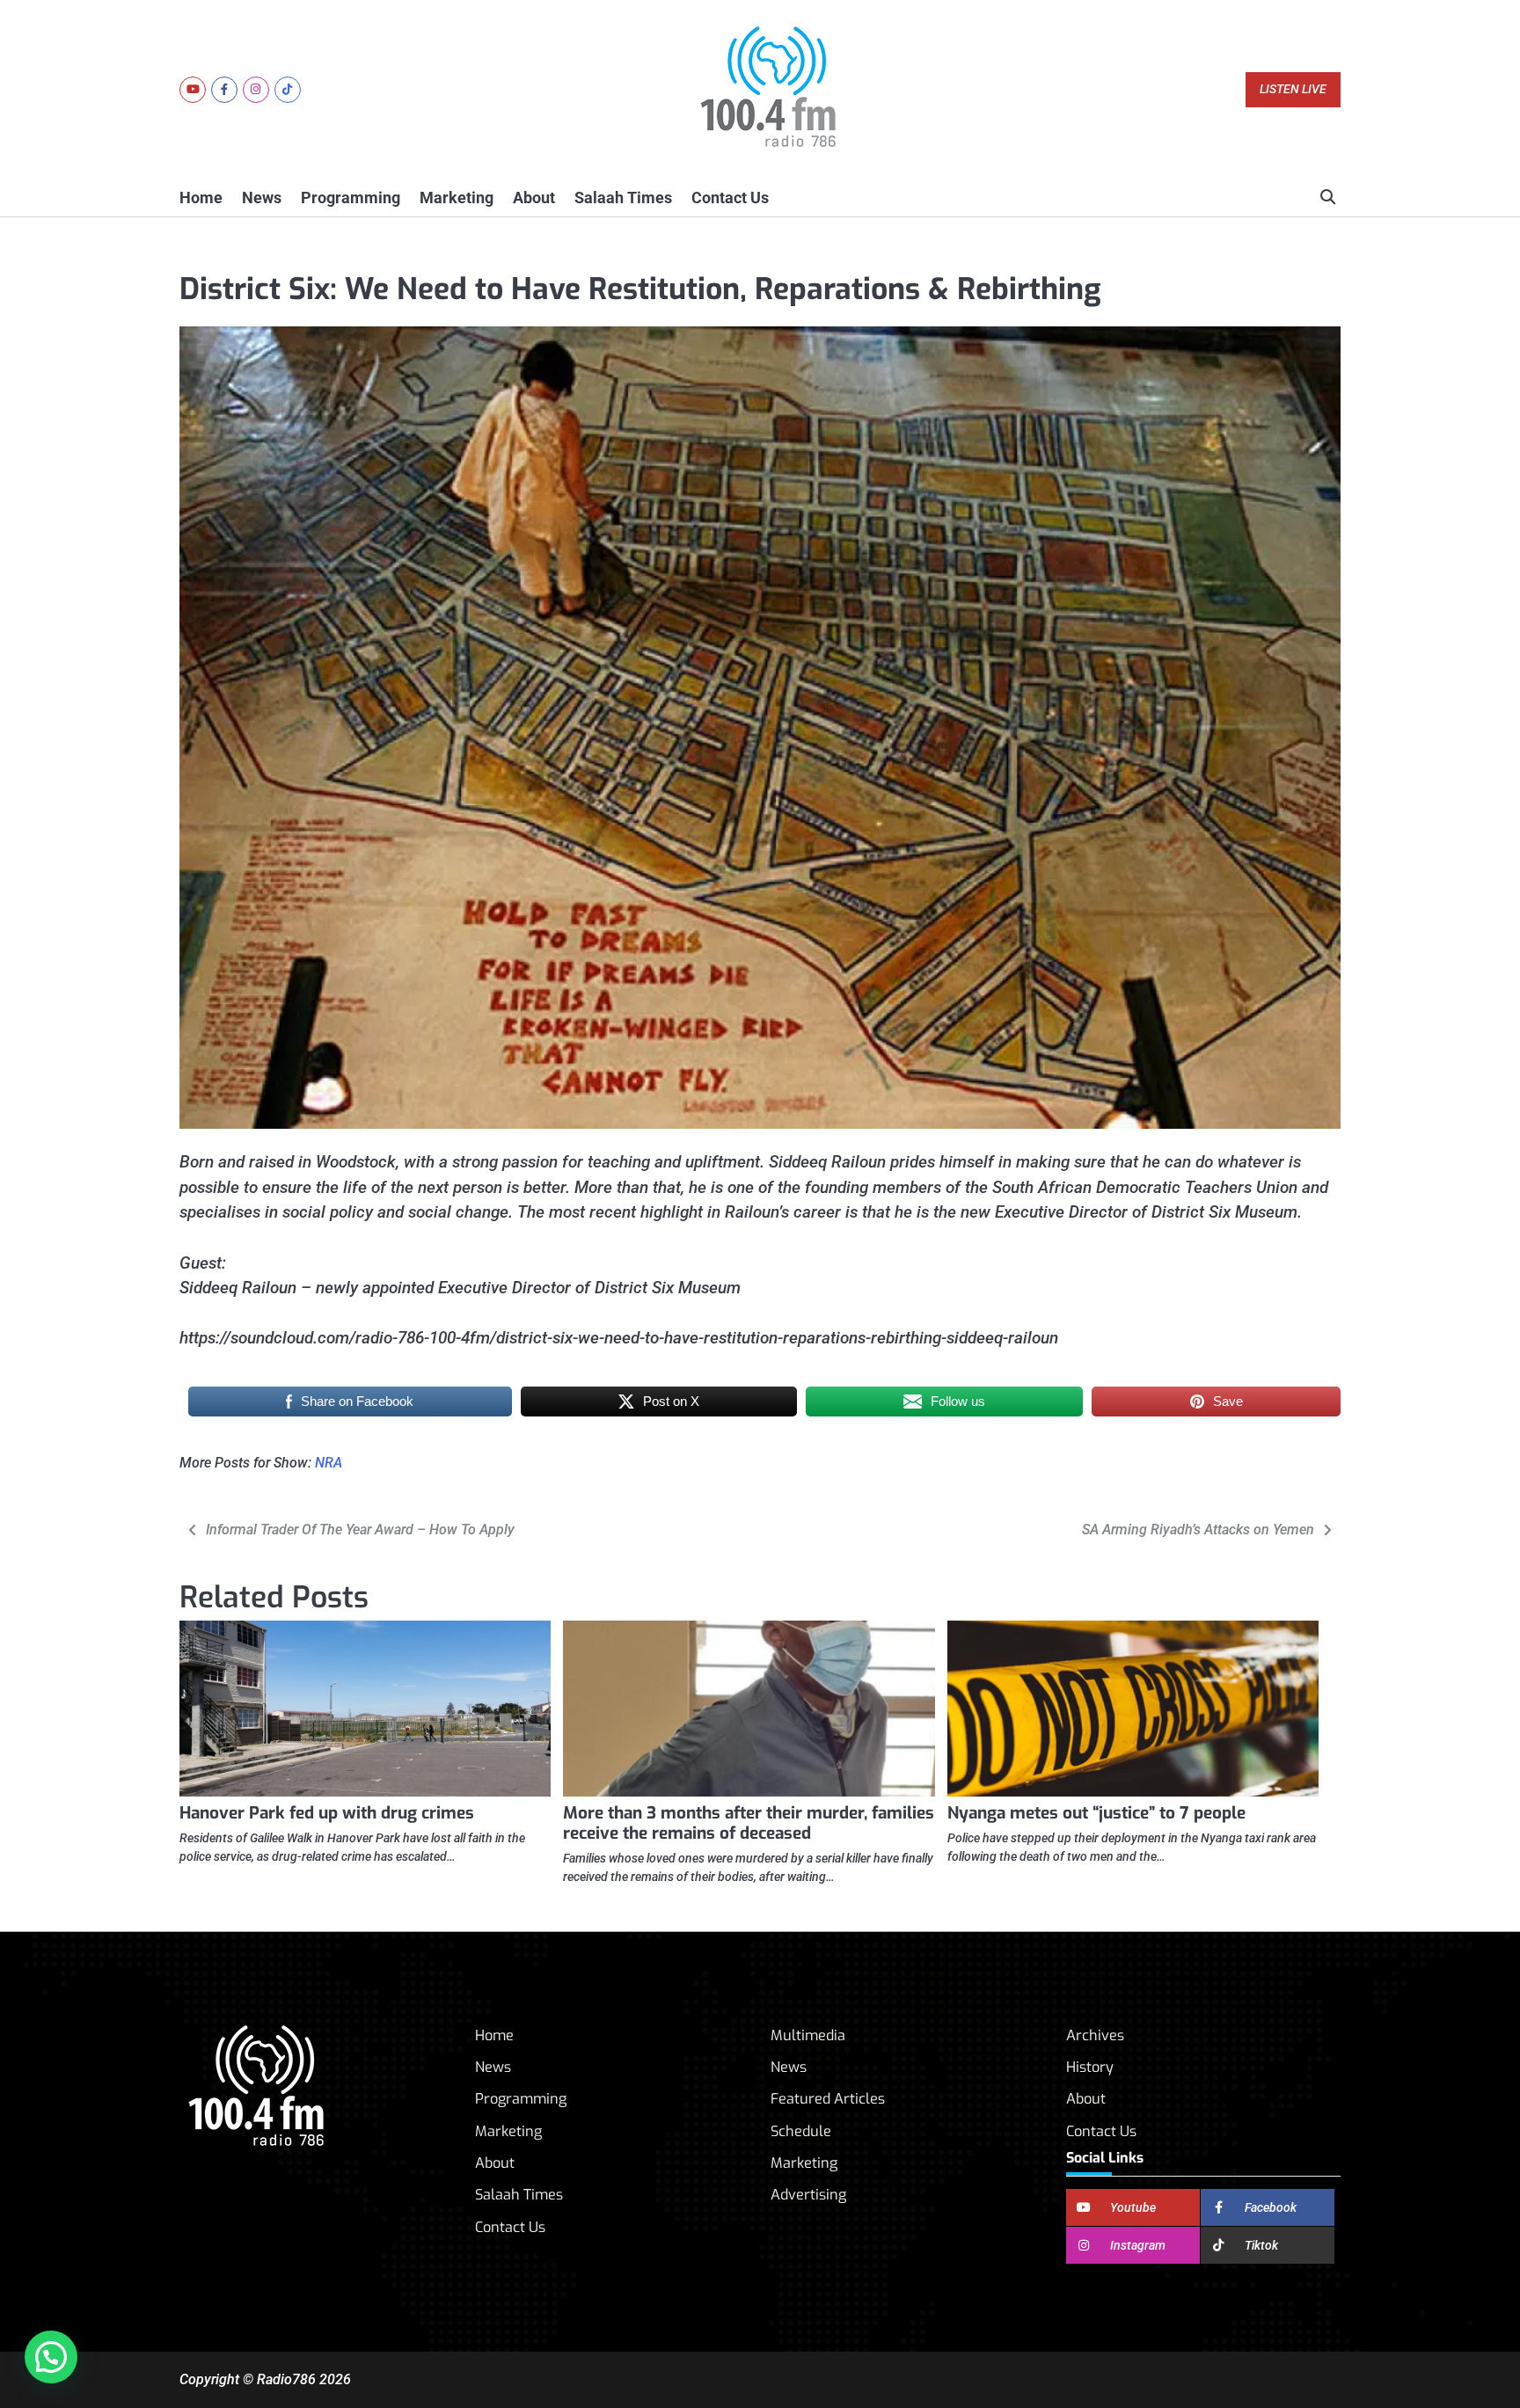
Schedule (801, 2131)
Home (201, 198)
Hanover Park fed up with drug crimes (327, 1813)
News (262, 198)
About (534, 198)
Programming (351, 198)
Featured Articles (828, 2099)
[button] (51, 2357)
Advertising (808, 2195)
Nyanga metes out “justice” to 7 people (1096, 1813)
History (1090, 2067)
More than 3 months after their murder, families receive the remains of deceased (749, 1823)
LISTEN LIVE (1293, 89)
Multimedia (808, 2035)
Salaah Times (623, 198)
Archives (1095, 2035)
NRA (329, 1463)
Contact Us (730, 198)
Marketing (457, 198)
